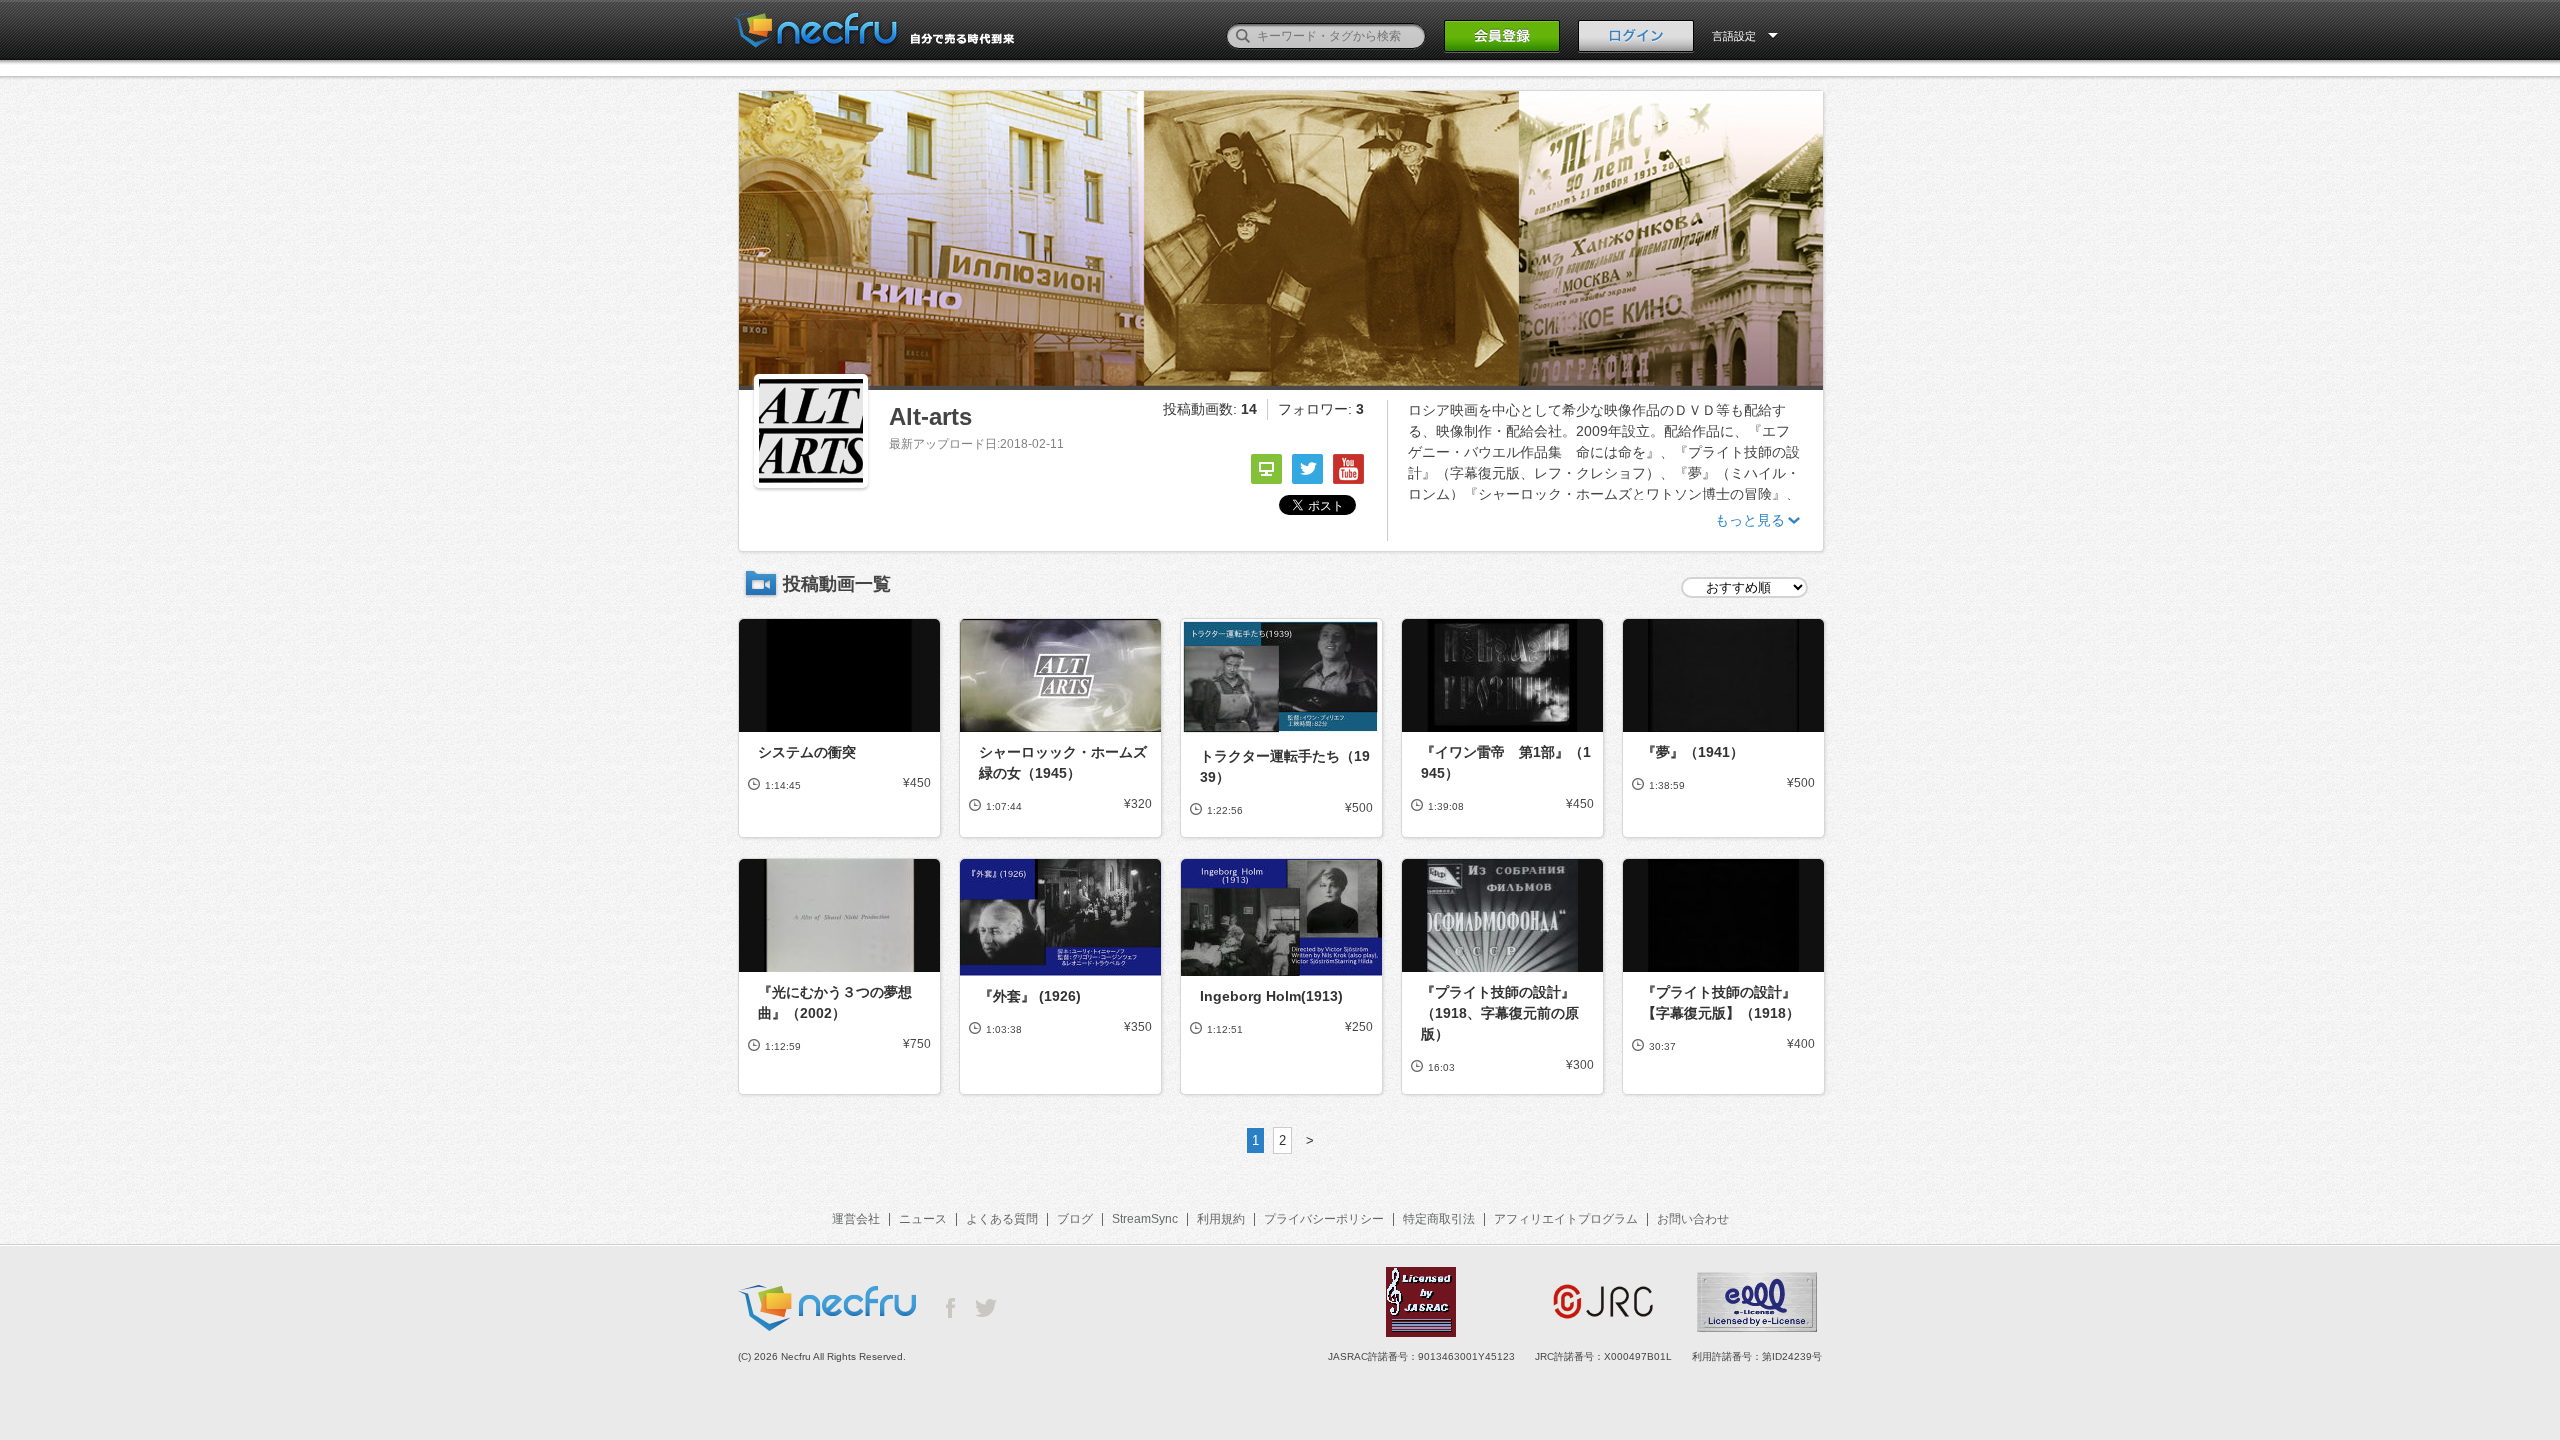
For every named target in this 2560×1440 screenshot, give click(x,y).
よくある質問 (1002, 1219)
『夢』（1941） (1693, 752)
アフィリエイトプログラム (1566, 1219)
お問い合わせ (1693, 1219)
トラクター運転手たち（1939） (1285, 766)
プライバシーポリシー (1324, 1219)
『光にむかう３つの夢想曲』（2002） (835, 1002)
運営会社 (856, 1219)
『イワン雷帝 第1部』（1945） (1506, 762)
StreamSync (1145, 1219)
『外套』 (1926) (1030, 996)
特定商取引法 (1439, 1219)
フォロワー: (1321, 409)
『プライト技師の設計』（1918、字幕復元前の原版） (1500, 1013)
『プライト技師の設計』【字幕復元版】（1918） (1721, 1002)
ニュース (923, 1219)
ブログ (1075, 1219)
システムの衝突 (807, 752)
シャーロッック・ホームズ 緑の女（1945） (1065, 762)
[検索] (1243, 36)
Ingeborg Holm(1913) (1271, 996)
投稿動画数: (1210, 409)
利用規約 (1221, 1219)
